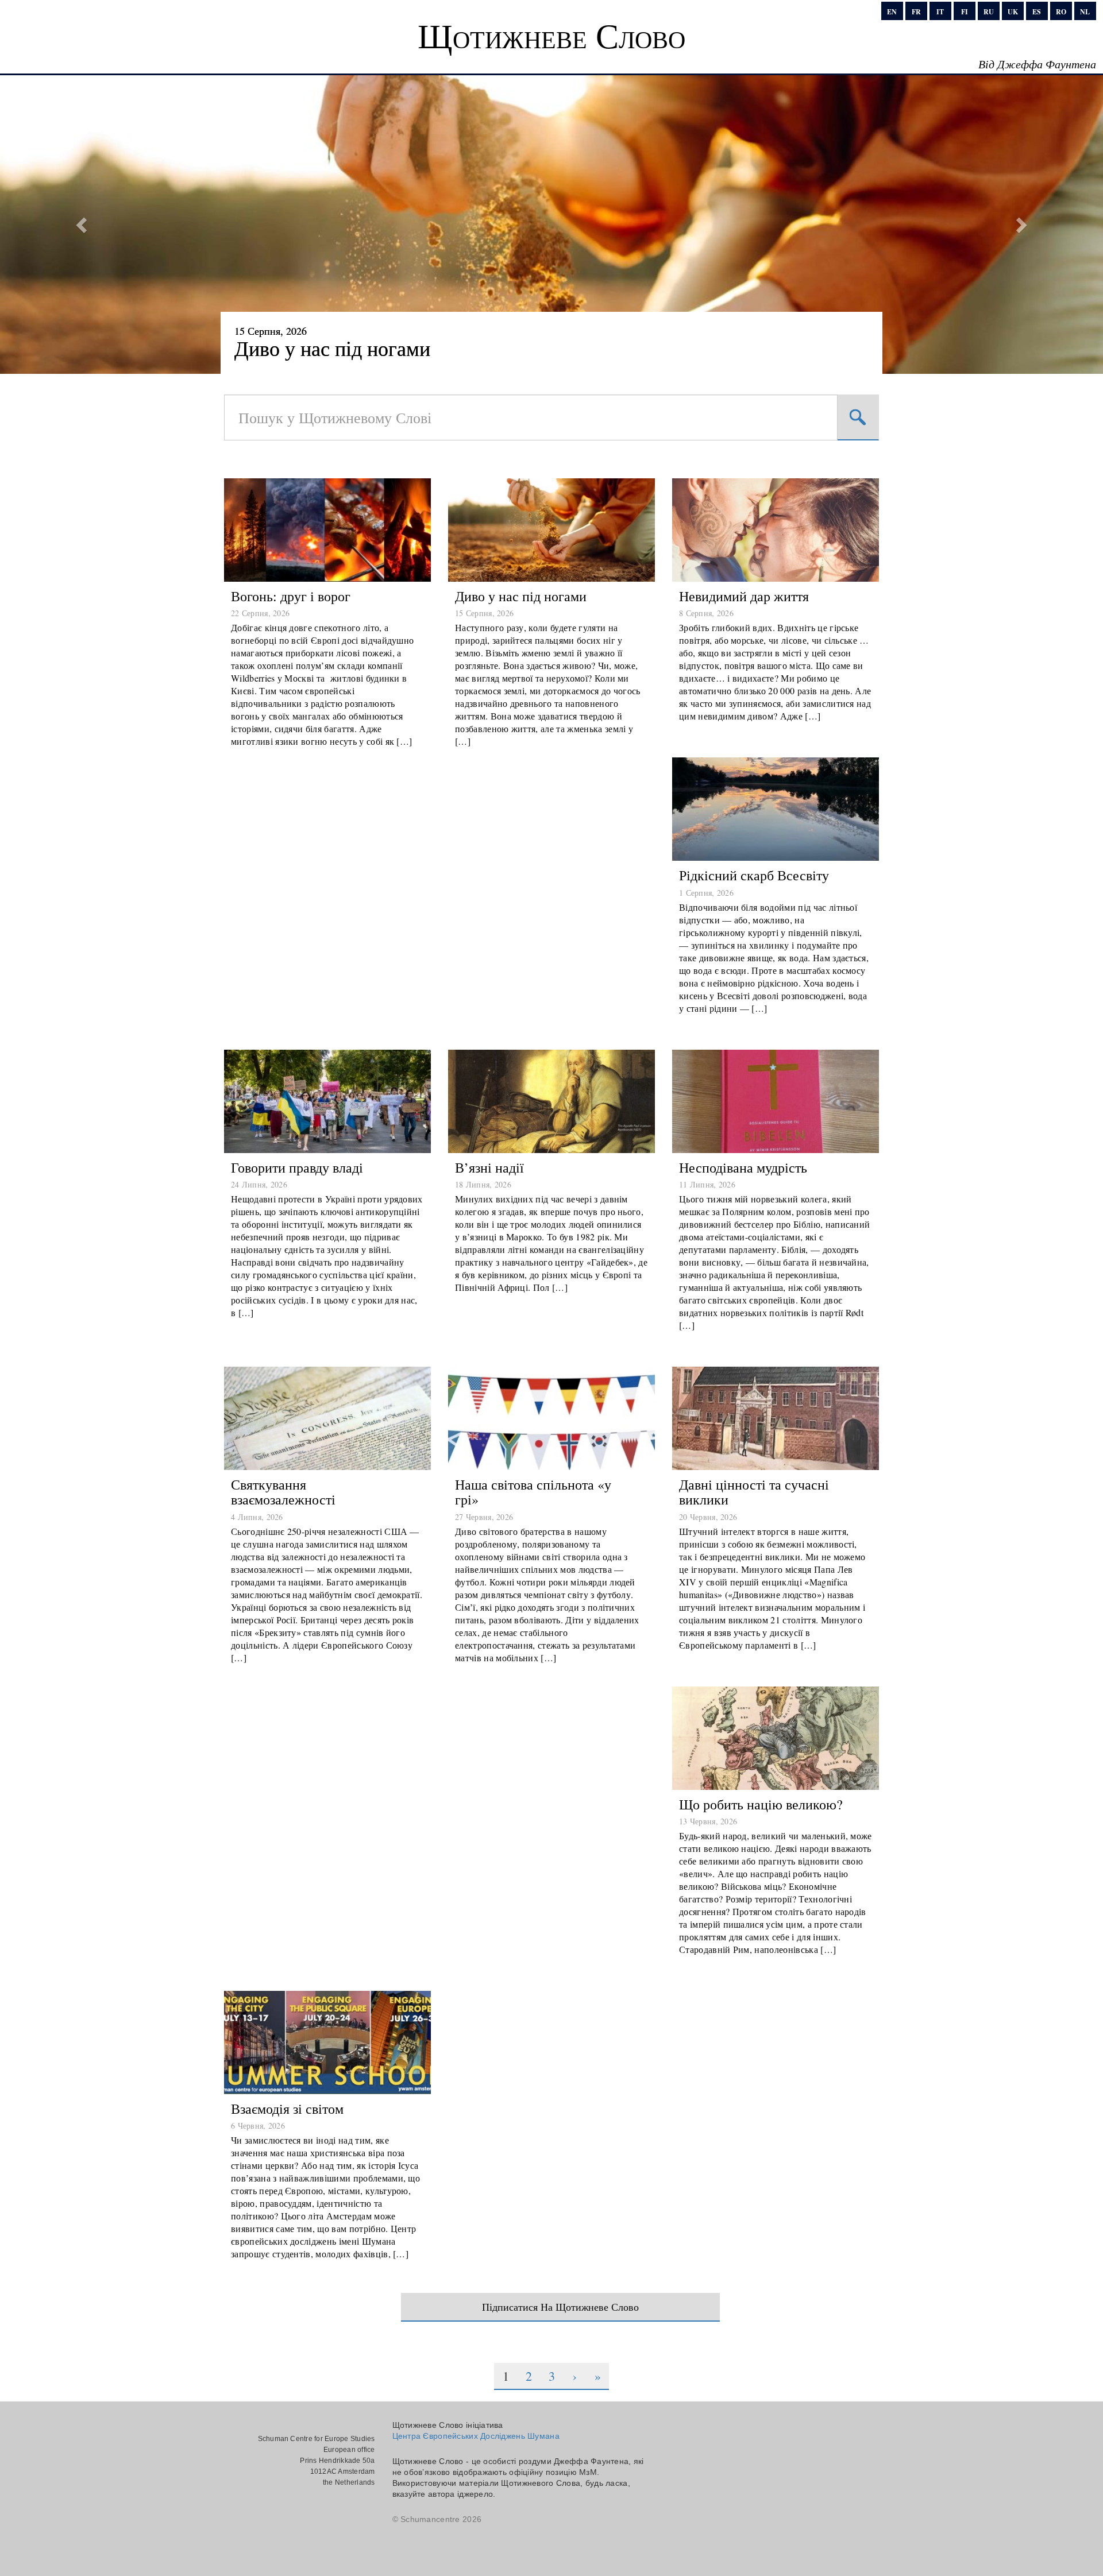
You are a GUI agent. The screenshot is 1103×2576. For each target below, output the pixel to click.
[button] (83, 225)
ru (989, 12)
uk (1013, 12)
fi (965, 12)
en (892, 12)
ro (1061, 12)
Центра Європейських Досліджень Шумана (476, 2436)
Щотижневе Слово (551, 35)
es (1037, 12)
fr (916, 12)
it (940, 12)
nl (1085, 12)
